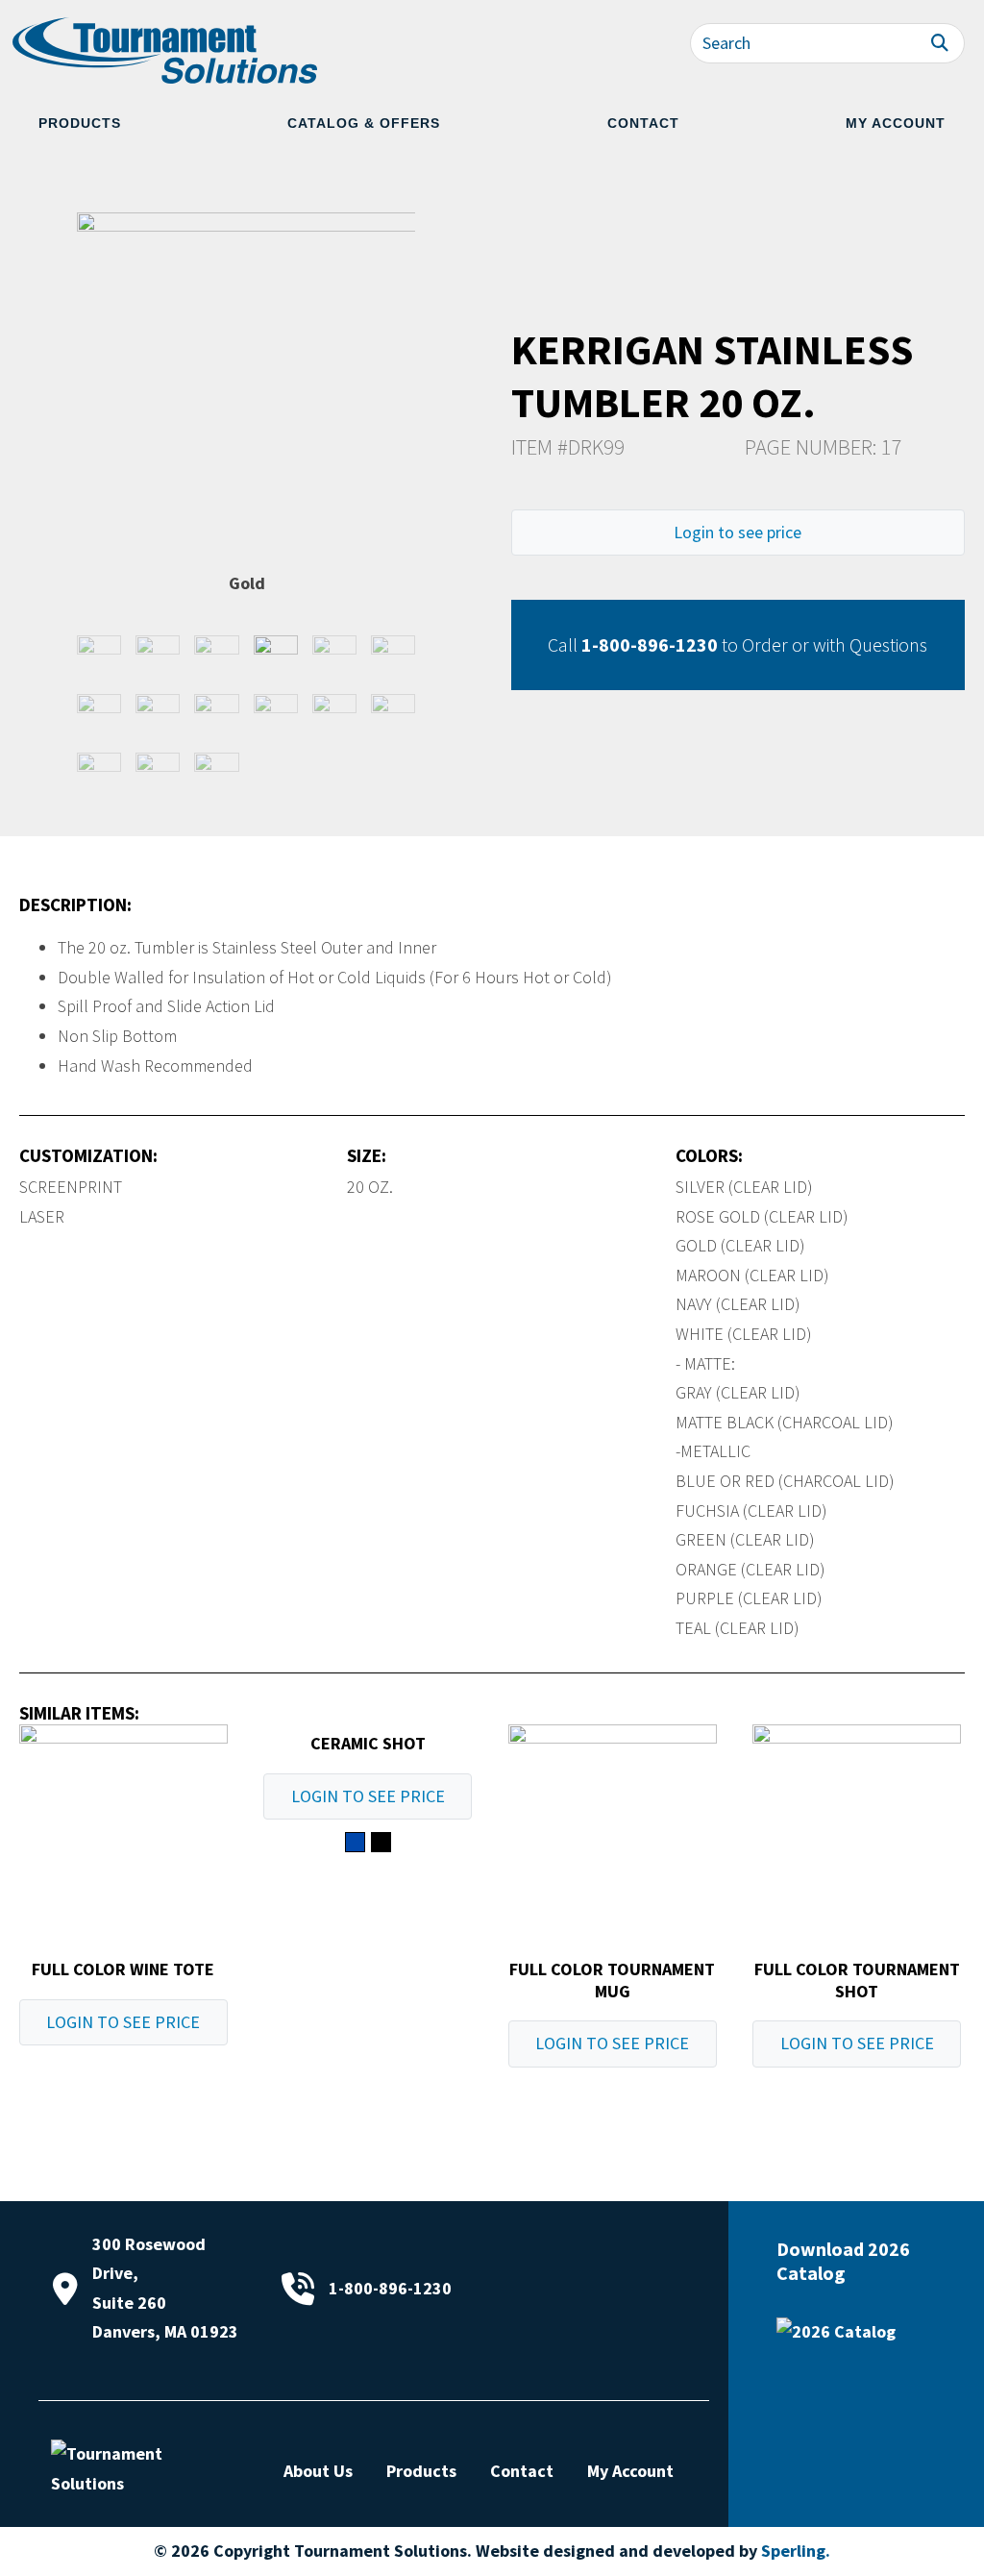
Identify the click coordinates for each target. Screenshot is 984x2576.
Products (80, 123)
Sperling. (796, 2551)
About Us (318, 2471)
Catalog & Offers (364, 123)
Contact (643, 123)
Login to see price (738, 532)
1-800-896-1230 (650, 644)
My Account (896, 123)
